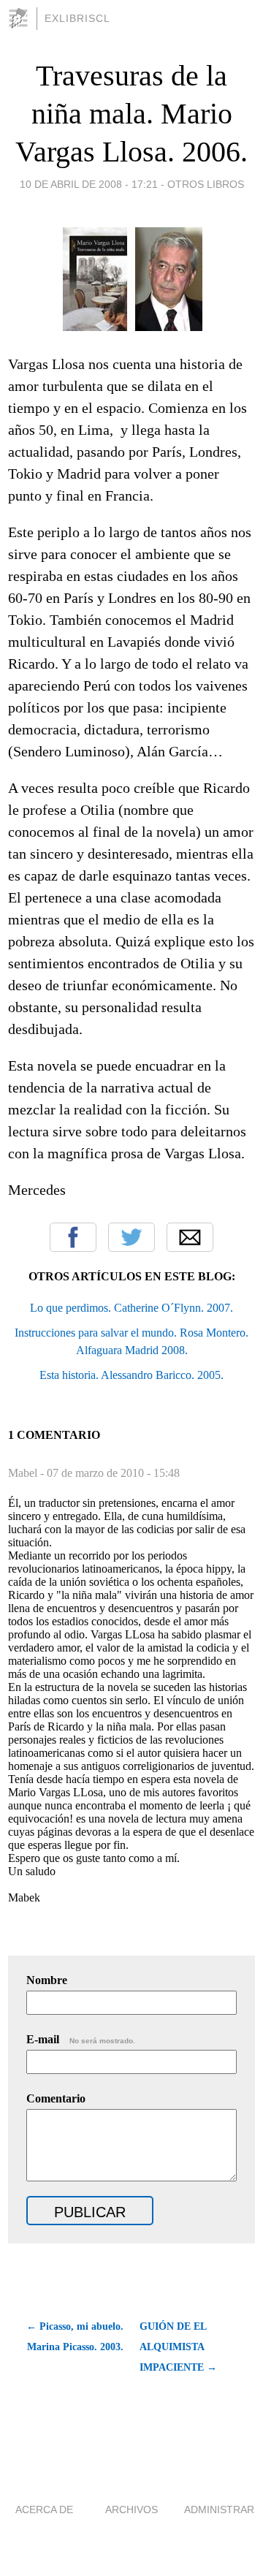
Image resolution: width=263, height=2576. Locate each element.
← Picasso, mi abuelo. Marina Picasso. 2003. (75, 2337)
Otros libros (206, 184)
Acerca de (44, 2509)
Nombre (47, 1980)
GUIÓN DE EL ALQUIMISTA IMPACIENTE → (178, 2347)
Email (190, 1237)
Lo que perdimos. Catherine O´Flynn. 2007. (131, 1308)
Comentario (56, 2098)
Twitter (131, 1237)
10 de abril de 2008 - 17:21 (89, 184)
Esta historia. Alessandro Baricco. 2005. (131, 1375)
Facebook (73, 1237)
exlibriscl (77, 18)
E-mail (81, 2039)
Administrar (219, 2509)
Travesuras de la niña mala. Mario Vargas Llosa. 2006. (131, 114)
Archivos (131, 2509)
